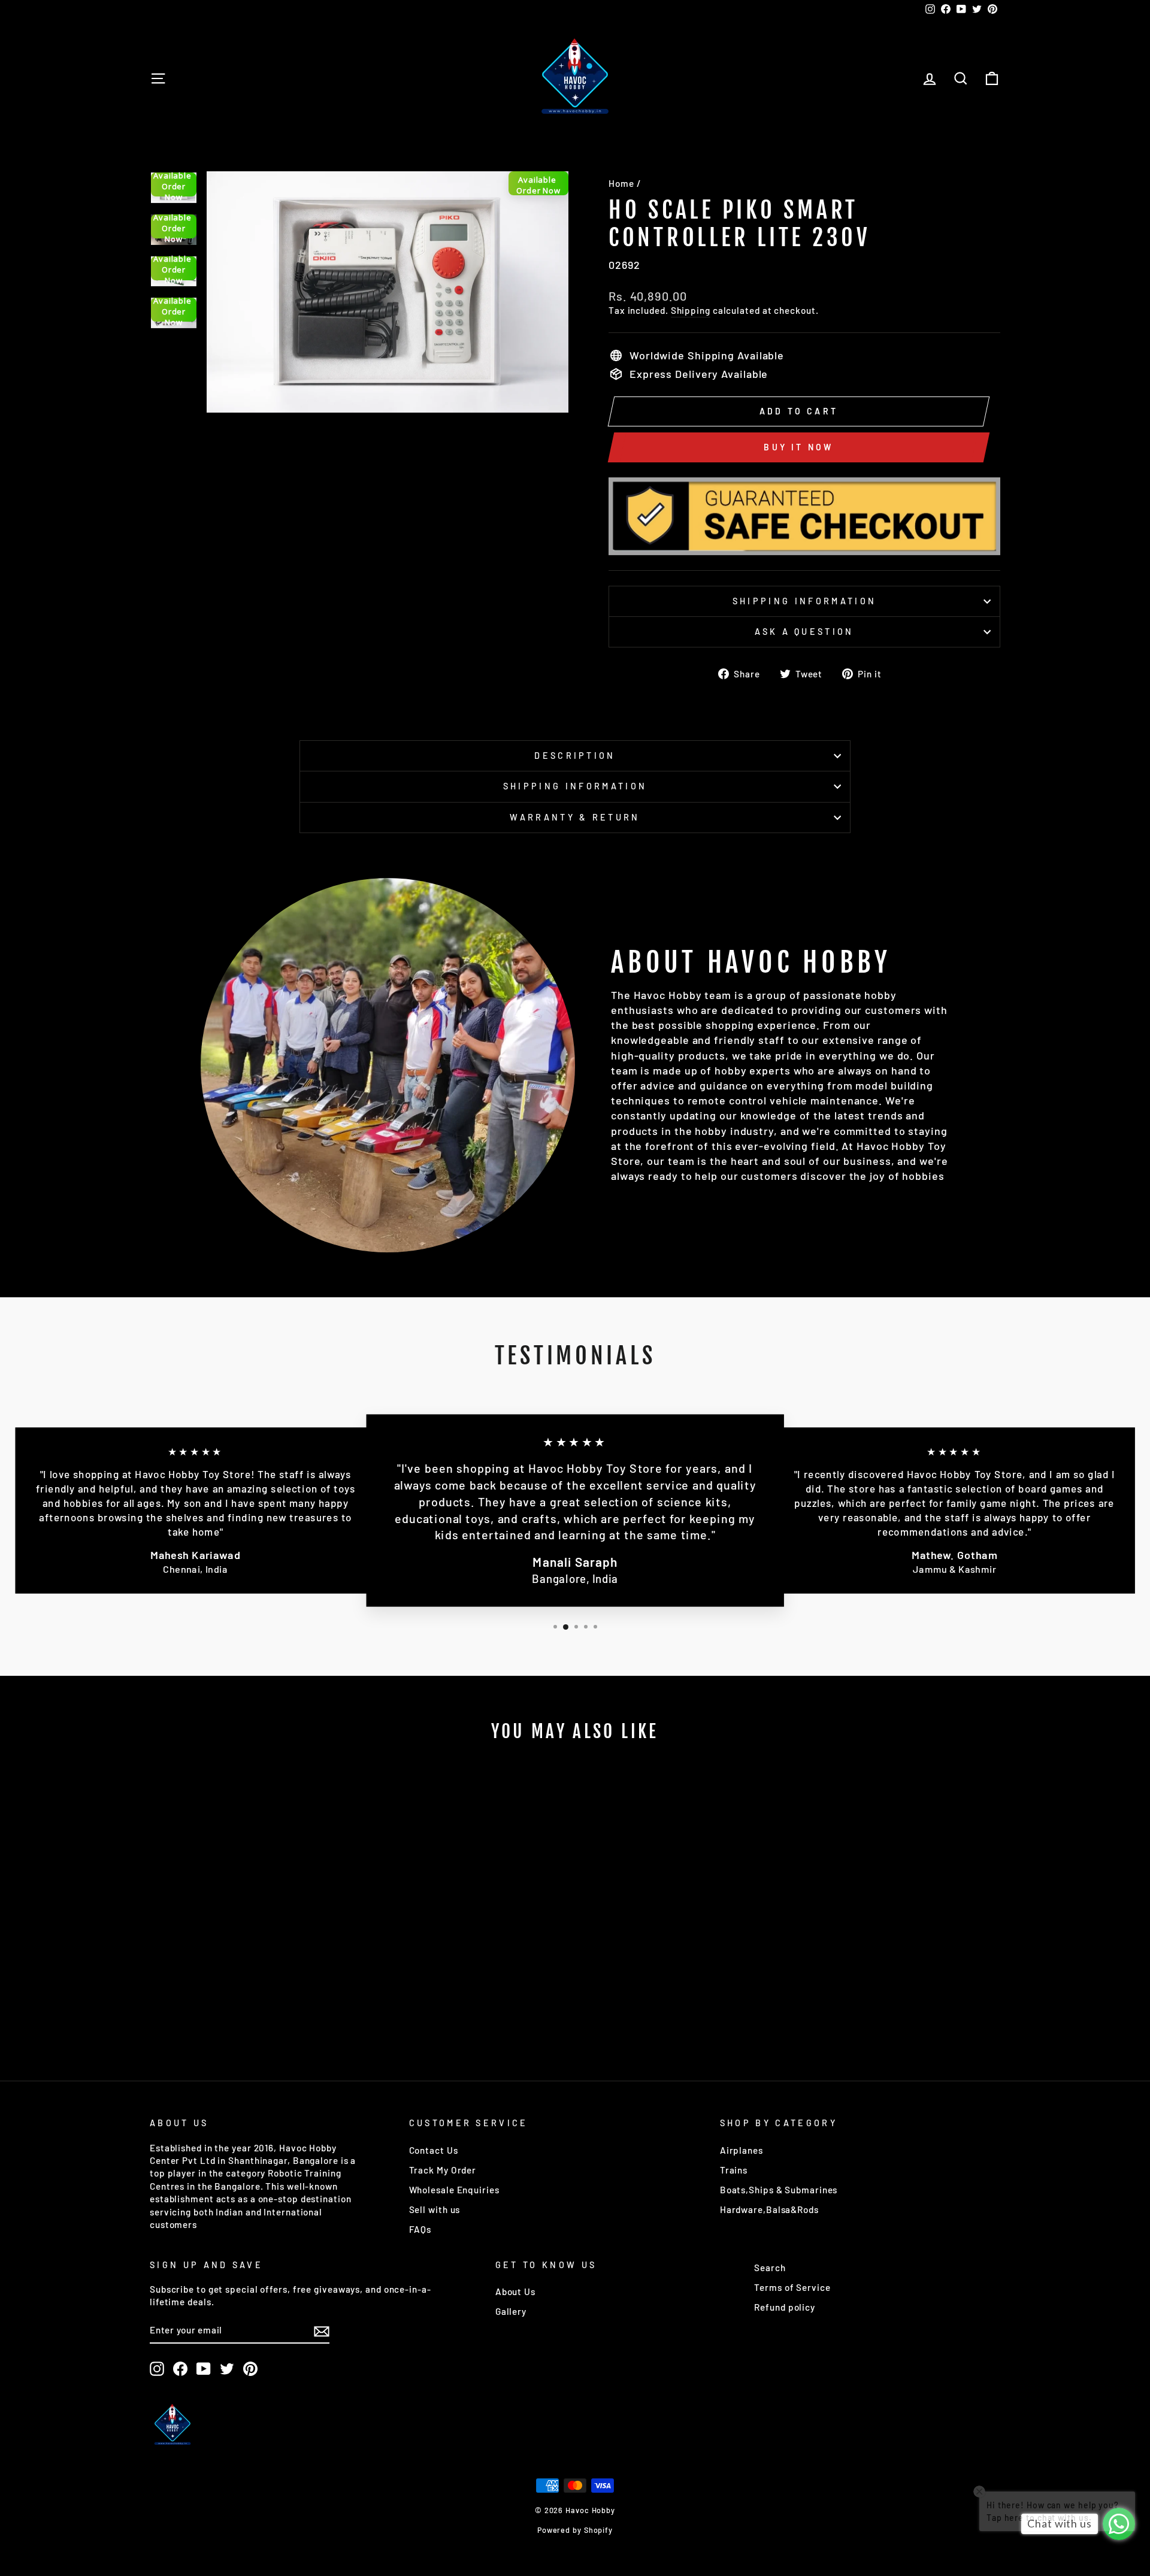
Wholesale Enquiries (454, 2190)
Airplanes (742, 2150)
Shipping (691, 310)
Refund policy (785, 2307)
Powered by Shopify (575, 2530)
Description (575, 756)
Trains (734, 2170)
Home (621, 183)
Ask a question (804, 632)
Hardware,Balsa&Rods (769, 2209)
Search (770, 2268)
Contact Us (434, 2150)
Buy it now (798, 447)
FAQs (420, 2229)
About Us (515, 2292)
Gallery (511, 2311)
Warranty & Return (575, 817)
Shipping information (804, 601)
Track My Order (443, 2170)
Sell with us (435, 2209)
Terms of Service (792, 2287)
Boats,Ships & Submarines (779, 2190)
